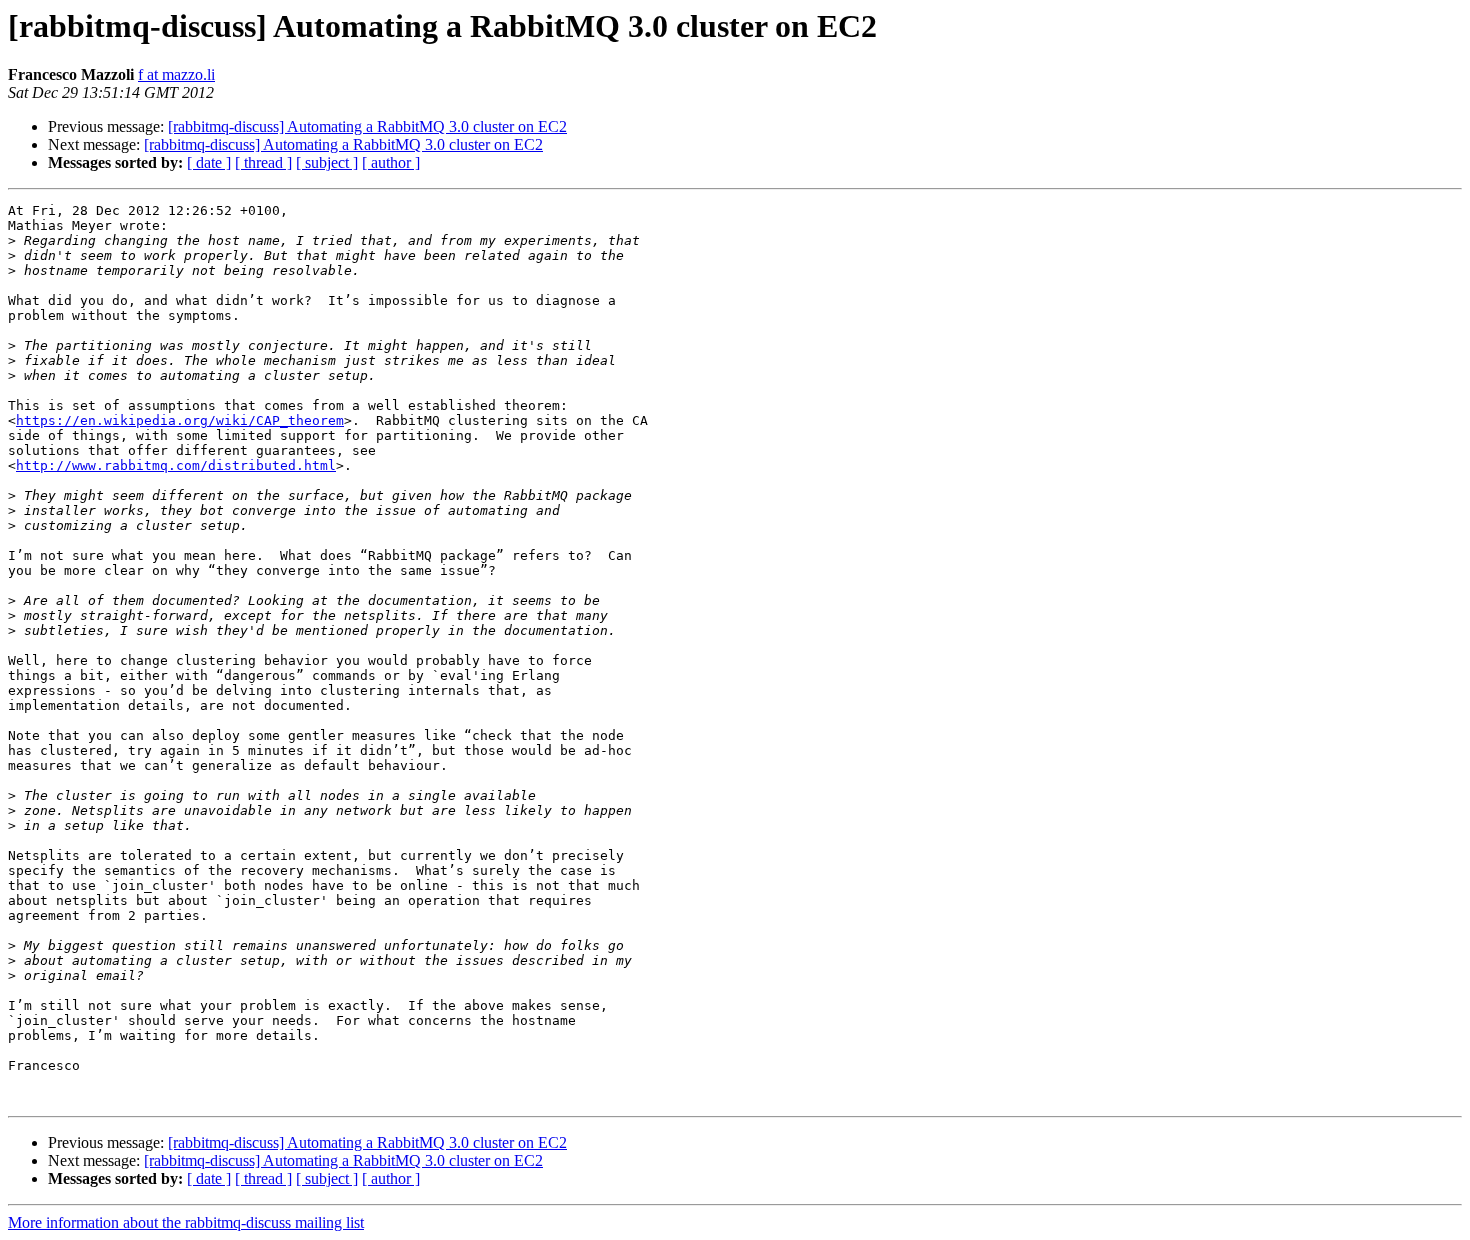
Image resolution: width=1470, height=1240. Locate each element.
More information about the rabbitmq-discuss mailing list (186, 1222)
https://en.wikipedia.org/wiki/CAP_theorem (180, 420)
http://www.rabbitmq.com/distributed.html (176, 465)
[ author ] (391, 162)
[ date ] (209, 162)
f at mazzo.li (176, 74)
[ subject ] (327, 162)
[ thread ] (263, 162)
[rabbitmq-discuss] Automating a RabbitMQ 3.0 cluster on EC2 (367, 126)
